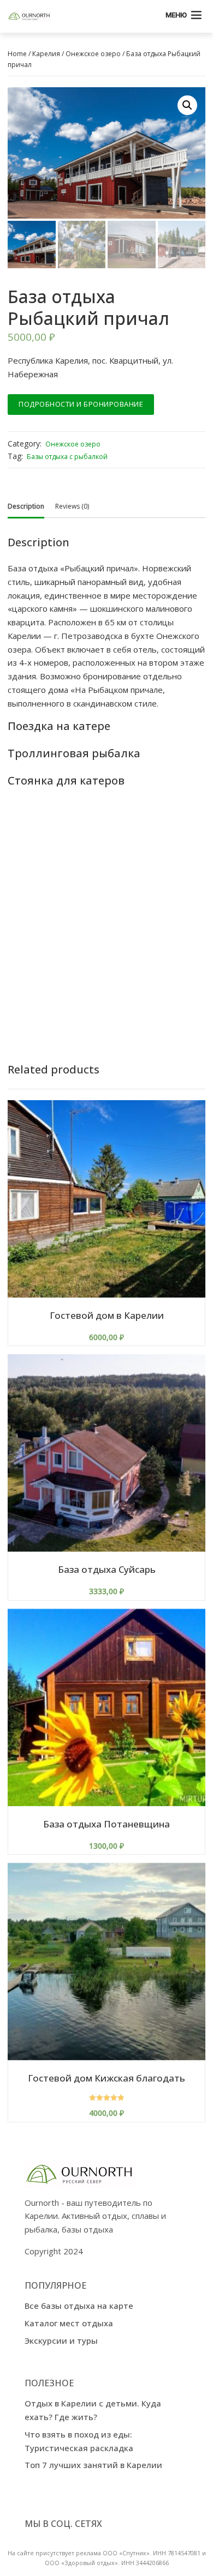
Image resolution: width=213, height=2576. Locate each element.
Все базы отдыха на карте (79, 2306)
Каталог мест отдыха (69, 2323)
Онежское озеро (93, 54)
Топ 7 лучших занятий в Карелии (93, 2465)
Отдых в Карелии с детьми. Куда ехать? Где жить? (93, 2410)
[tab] (26, 506)
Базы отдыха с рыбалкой (67, 457)
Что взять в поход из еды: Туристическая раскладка (79, 2441)
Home (17, 54)
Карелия (46, 54)
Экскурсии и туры (61, 2340)
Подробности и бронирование (81, 404)
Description (26, 506)
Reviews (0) (72, 506)
